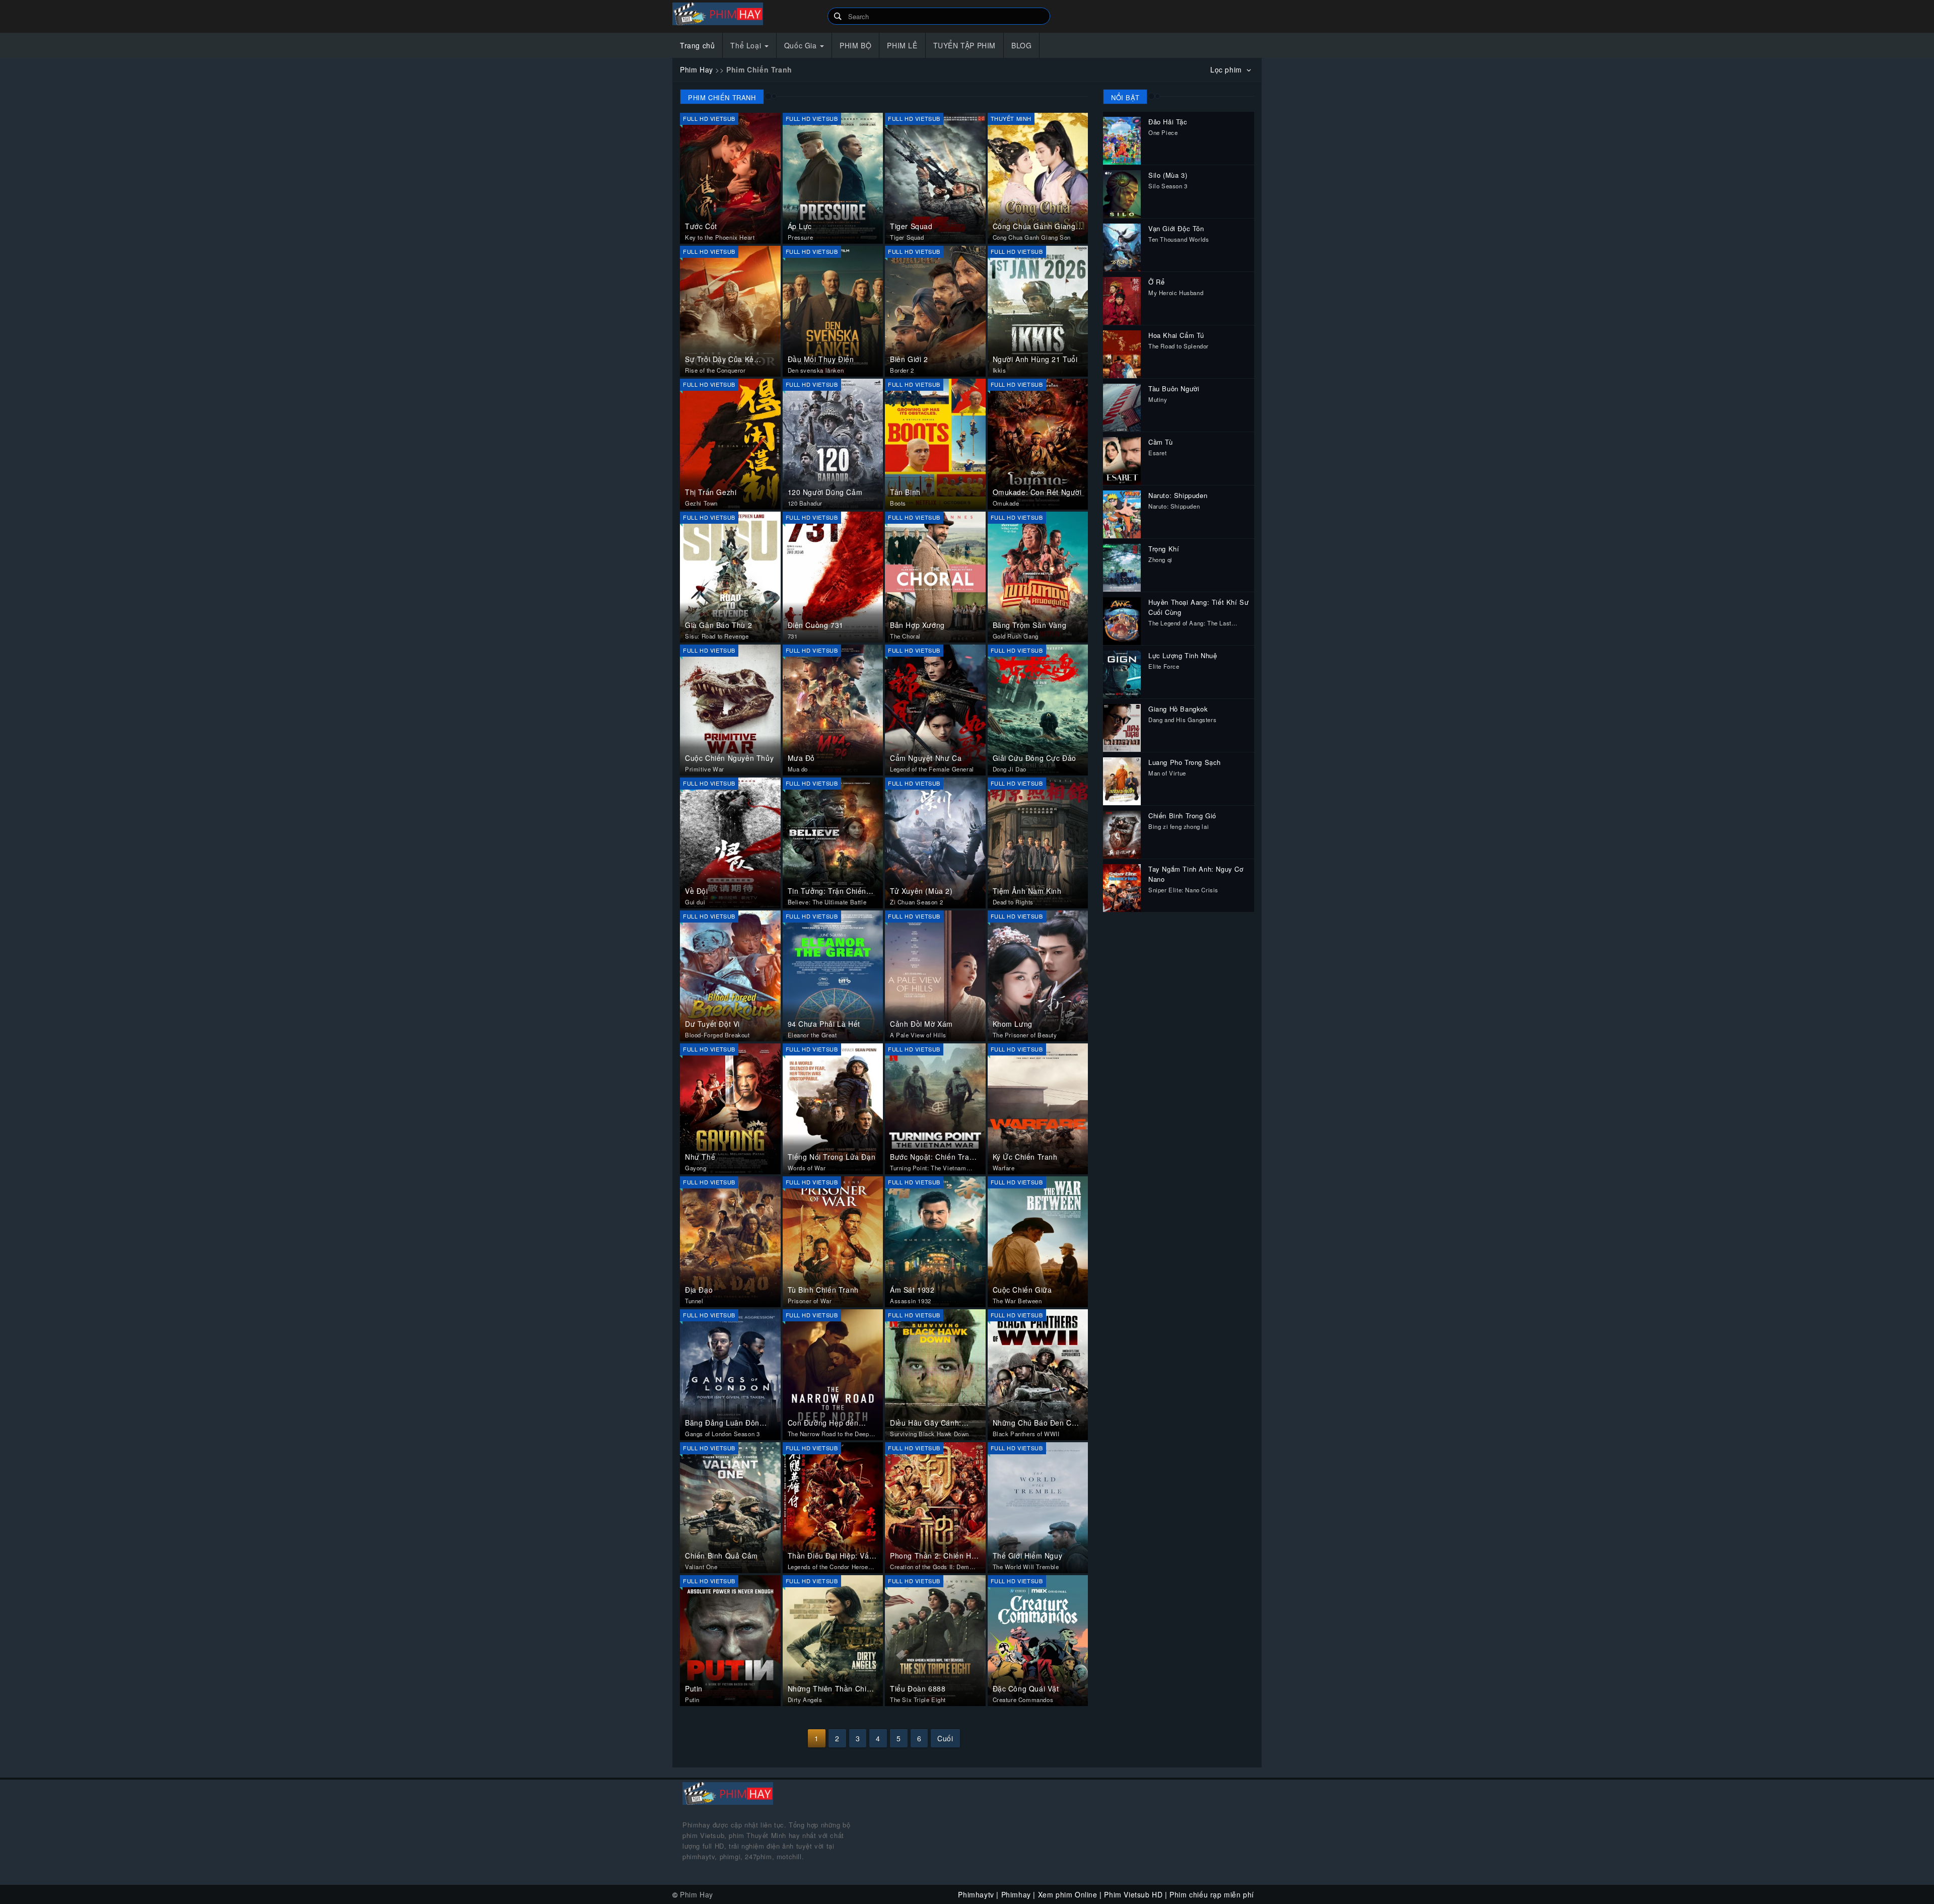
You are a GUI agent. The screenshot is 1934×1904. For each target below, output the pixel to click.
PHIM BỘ (855, 45)
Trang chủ (697, 45)
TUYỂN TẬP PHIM (964, 45)
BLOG (1021, 45)
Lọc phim (1227, 69)
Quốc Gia (802, 45)
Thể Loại (747, 45)
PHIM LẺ (902, 45)
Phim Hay (697, 69)
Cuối (945, 1738)
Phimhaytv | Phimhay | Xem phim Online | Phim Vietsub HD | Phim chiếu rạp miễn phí (746, 14)
